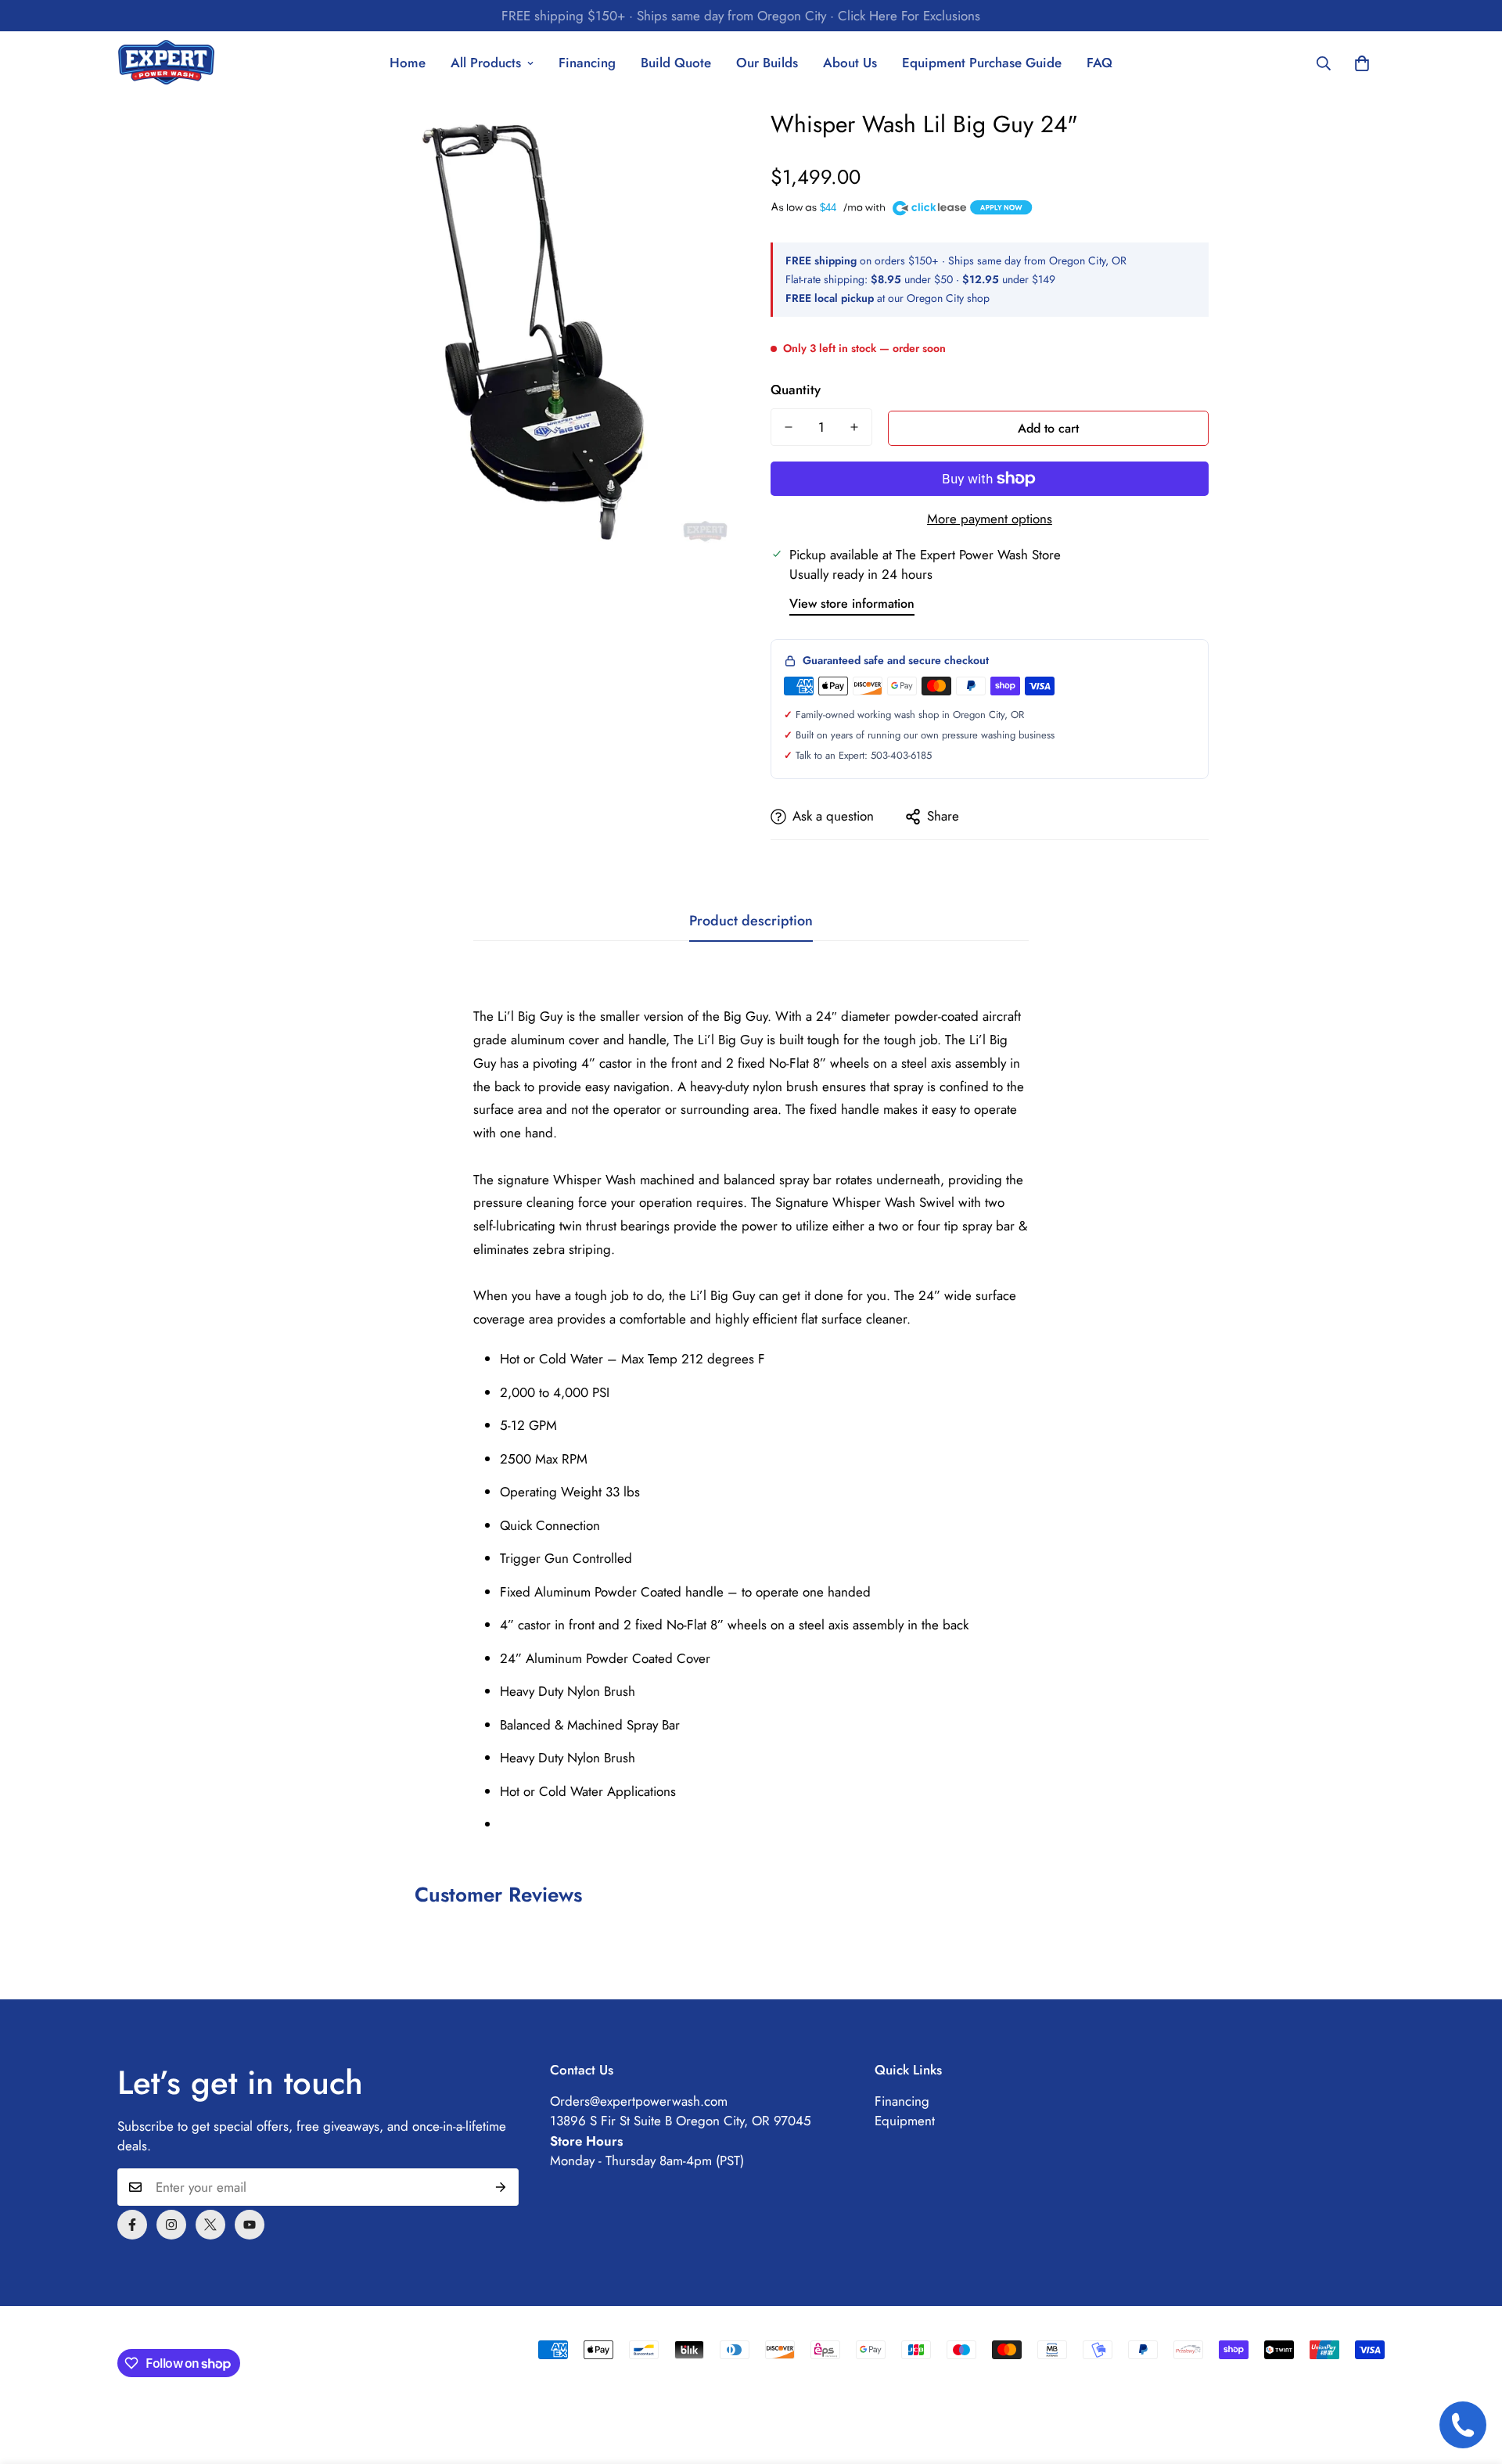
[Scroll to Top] (1471, 2379)
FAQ (1100, 63)
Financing (587, 63)
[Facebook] (132, 2225)
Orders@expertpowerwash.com (639, 2101)
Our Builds (767, 63)
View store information (852, 603)
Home (408, 63)
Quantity (796, 390)
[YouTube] (250, 2225)
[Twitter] (210, 2225)
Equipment (905, 2121)
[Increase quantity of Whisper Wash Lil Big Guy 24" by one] (854, 427)
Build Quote (676, 63)
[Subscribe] (501, 2187)
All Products (486, 63)
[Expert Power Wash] (166, 63)
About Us (850, 63)
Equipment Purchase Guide (982, 63)
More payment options (990, 519)
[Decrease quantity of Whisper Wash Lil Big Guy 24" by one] (789, 427)
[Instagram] (171, 2225)
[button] (1362, 63)
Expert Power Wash (225, 2331)
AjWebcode (365, 2331)
